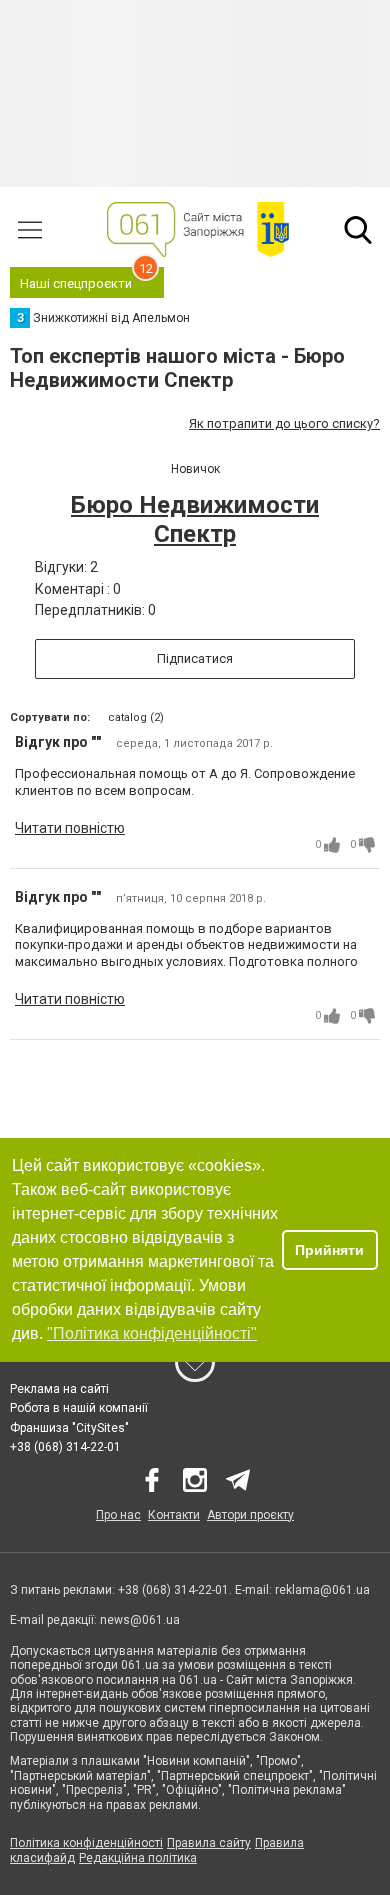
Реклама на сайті (59, 1389)
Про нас (118, 1515)
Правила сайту (209, 1843)
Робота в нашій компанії (79, 1408)
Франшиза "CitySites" (69, 1428)
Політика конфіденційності (86, 1843)
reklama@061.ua (322, 1590)
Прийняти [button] (329, 1250)
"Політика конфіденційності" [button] (152, 1333)
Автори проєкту (250, 1515)
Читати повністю (70, 828)
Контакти (174, 1515)
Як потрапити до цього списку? (284, 423)
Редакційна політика (138, 1858)
